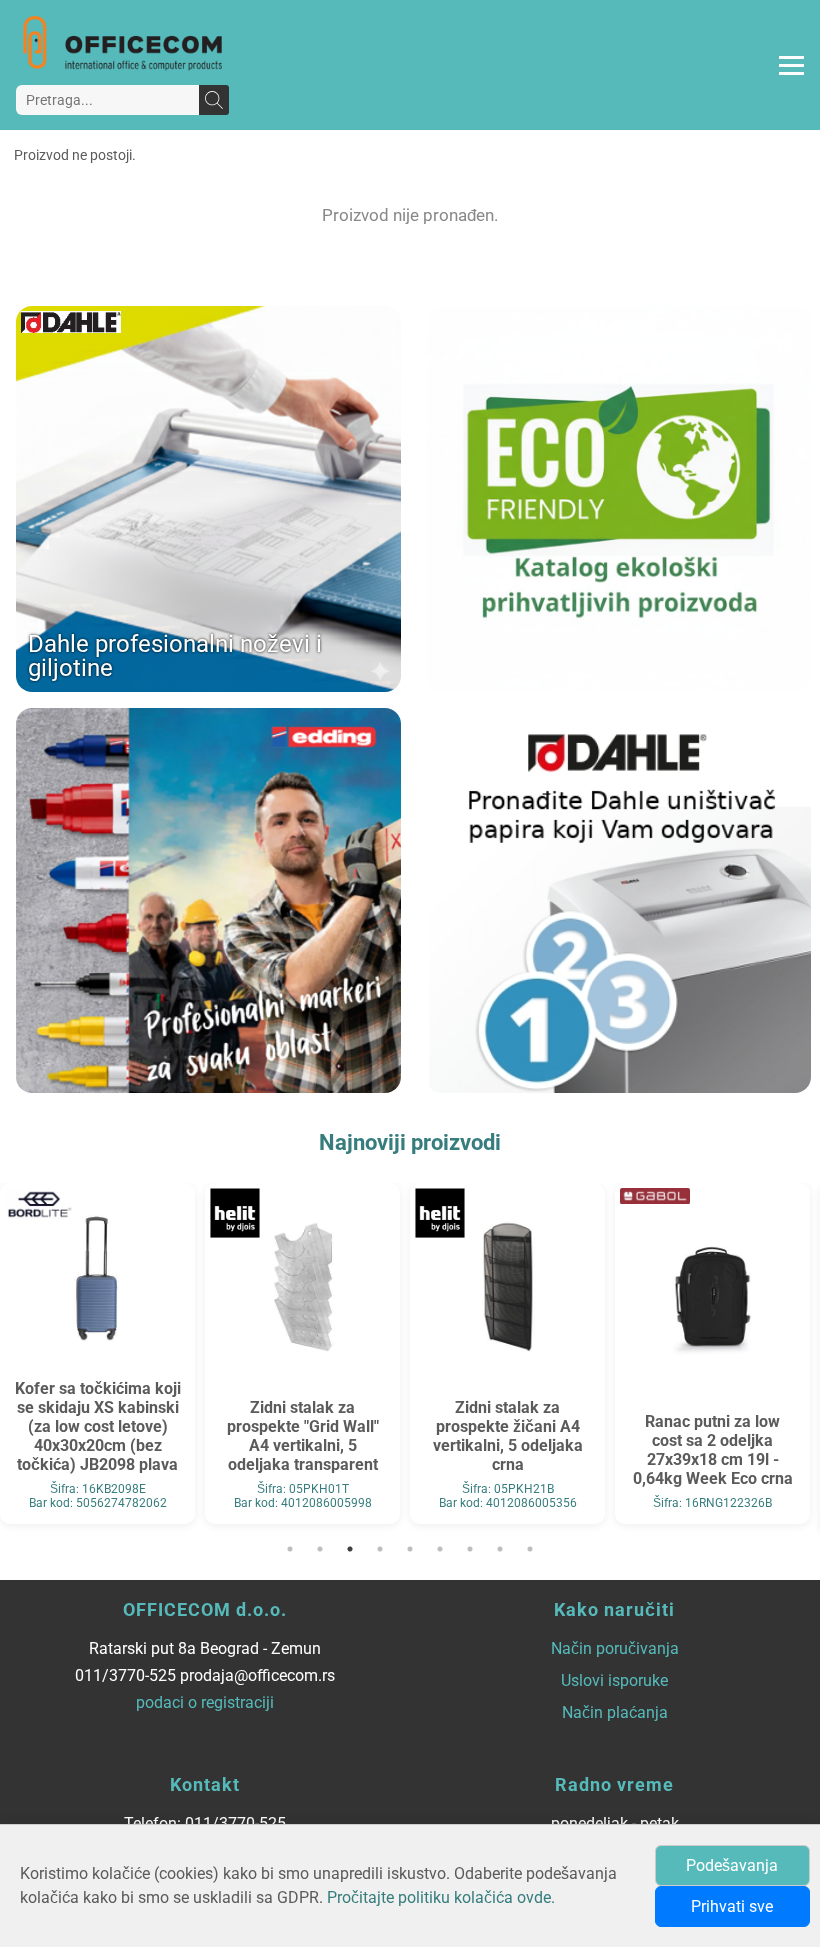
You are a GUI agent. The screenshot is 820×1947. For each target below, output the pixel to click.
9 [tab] (530, 1549)
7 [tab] (470, 1549)
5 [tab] (410, 1549)
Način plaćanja (615, 1712)
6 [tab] (440, 1549)
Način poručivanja (615, 1648)
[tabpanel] (97, 1353)
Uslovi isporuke (614, 1680)
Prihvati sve (732, 1906)
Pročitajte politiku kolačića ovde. (441, 1897)
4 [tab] (380, 1549)
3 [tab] (350, 1549)
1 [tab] (290, 1549)
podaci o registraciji (205, 1702)
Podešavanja (732, 1865)
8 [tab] (500, 1549)
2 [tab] (320, 1549)
